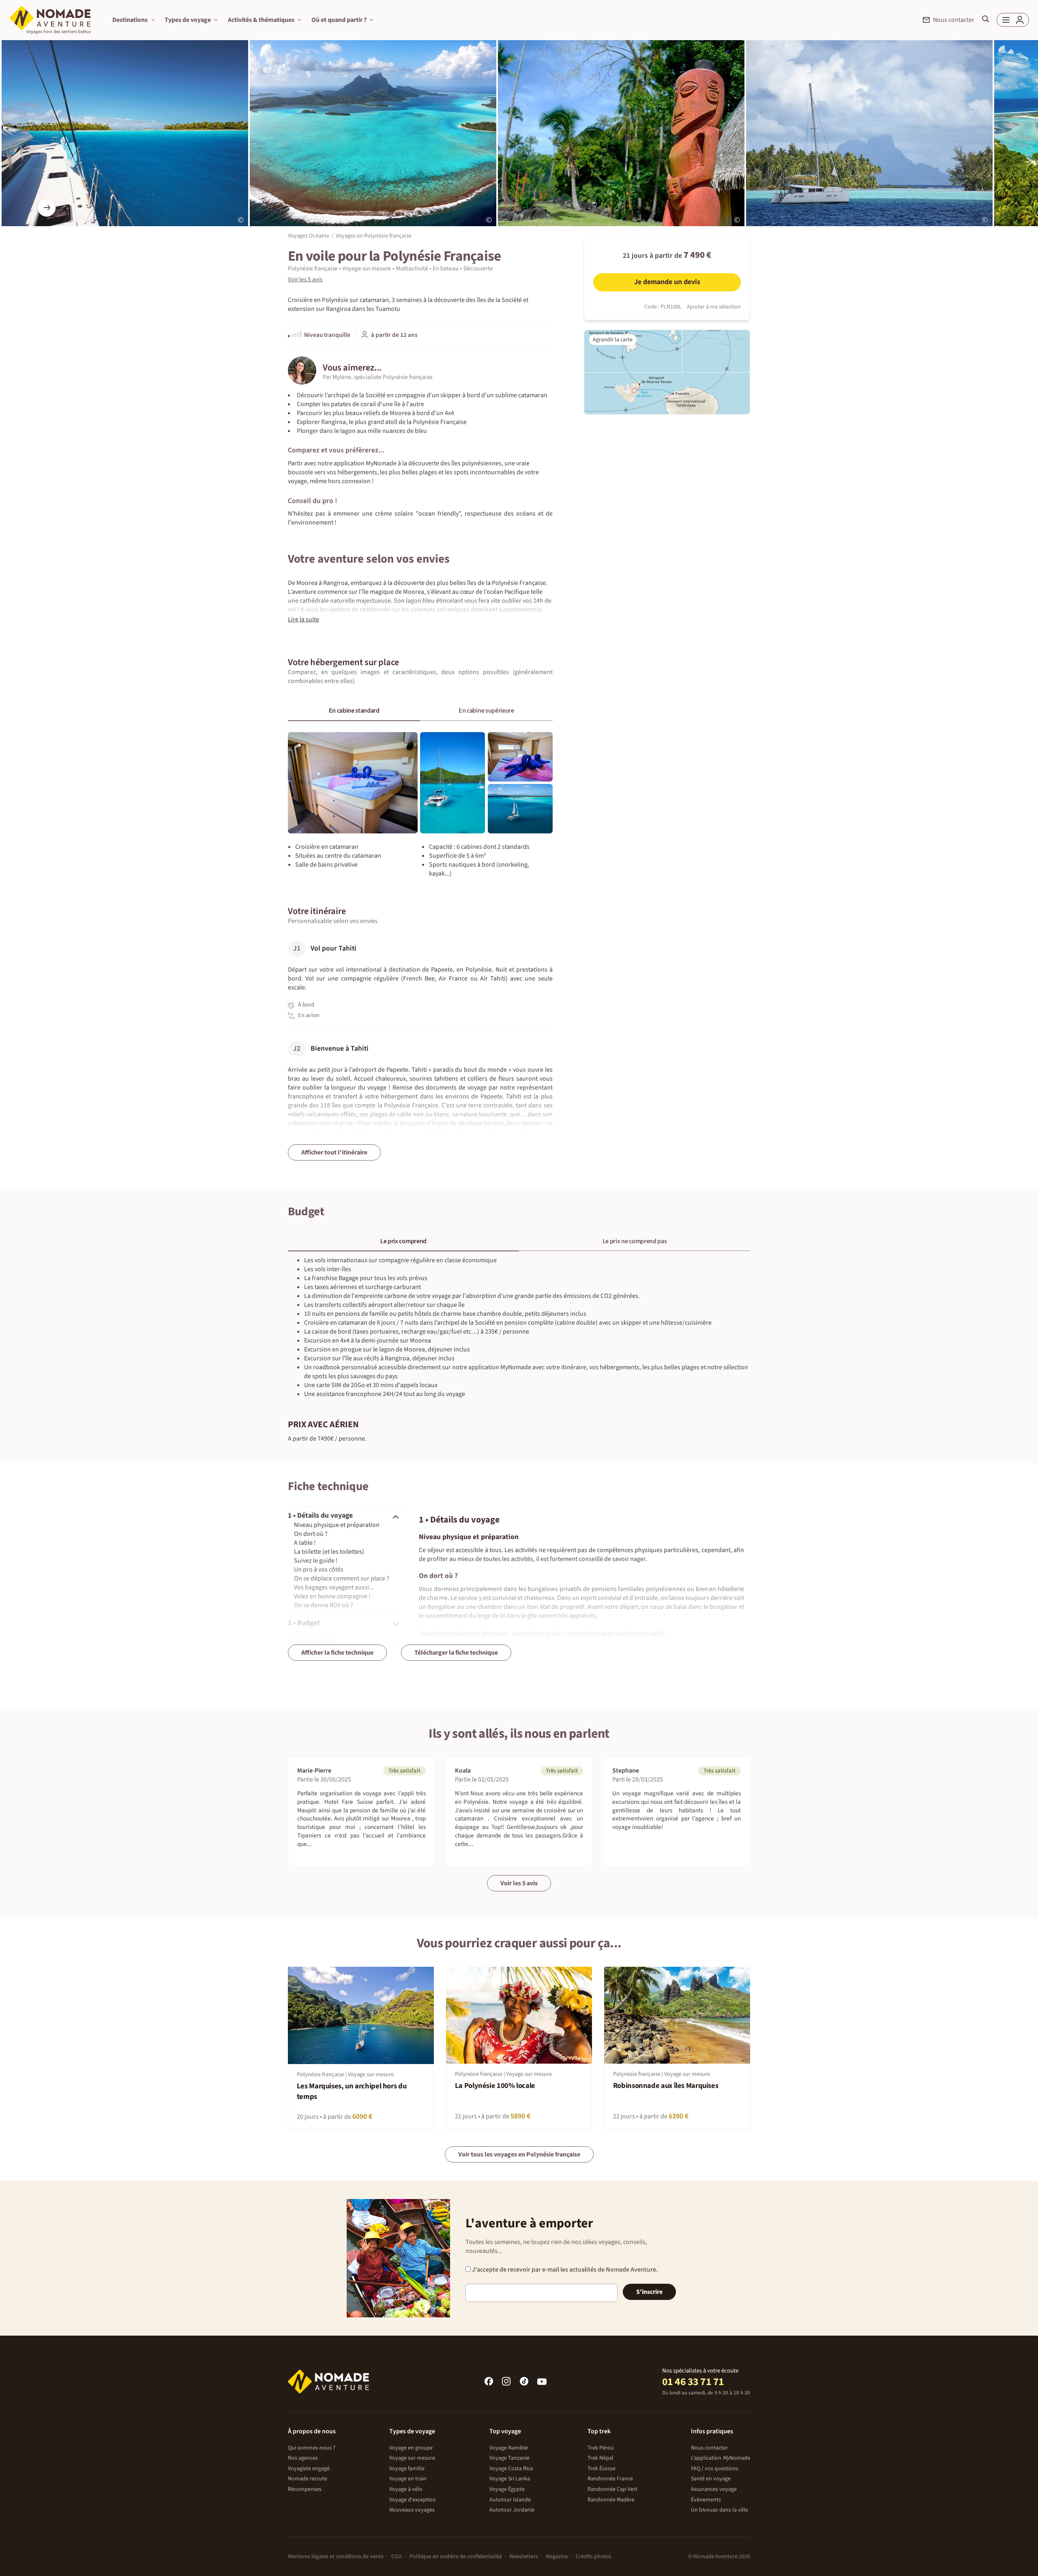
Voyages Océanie (309, 235)
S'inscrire (649, 2292)
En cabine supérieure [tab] (486, 711)
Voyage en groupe (411, 2448)
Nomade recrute (308, 2479)
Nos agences (303, 2458)
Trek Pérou (601, 2448)
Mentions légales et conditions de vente (336, 2557)
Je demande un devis (667, 282)
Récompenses (305, 2489)
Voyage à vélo (406, 2489)
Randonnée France (610, 2479)
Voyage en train (408, 2479)
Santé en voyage (711, 2479)
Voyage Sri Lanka (510, 2479)
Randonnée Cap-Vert (612, 2489)
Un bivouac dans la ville (720, 2510)
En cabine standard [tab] (354, 711)
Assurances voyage (714, 2489)
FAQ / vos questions (715, 2469)
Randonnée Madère (611, 2500)
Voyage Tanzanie (509, 2458)
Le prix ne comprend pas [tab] (635, 1241)
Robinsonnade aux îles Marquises (666, 2086)
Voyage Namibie (509, 2448)
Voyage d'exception (413, 2500)
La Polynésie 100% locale (495, 2086)
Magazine (557, 2557)
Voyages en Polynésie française (374, 235)
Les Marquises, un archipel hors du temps (352, 2091)
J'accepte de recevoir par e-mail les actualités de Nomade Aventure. (564, 2270)
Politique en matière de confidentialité (456, 2557)
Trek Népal (600, 2458)
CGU (397, 2557)
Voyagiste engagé (309, 2469)
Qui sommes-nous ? (312, 2448)
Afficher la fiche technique (337, 1653)
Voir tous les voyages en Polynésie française (519, 2154)
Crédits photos (594, 2557)
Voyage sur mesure (412, 2458)
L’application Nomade (721, 2458)
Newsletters (524, 2557)
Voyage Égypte (507, 2489)
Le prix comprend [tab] (403, 1241)
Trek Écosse (602, 2469)
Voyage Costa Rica (511, 2469)
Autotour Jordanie (512, 2510)
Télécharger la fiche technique (456, 1653)
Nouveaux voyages (412, 2510)
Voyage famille (407, 2469)
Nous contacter (709, 2448)
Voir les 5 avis (519, 1883)
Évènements (706, 2500)
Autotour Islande (510, 2500)
